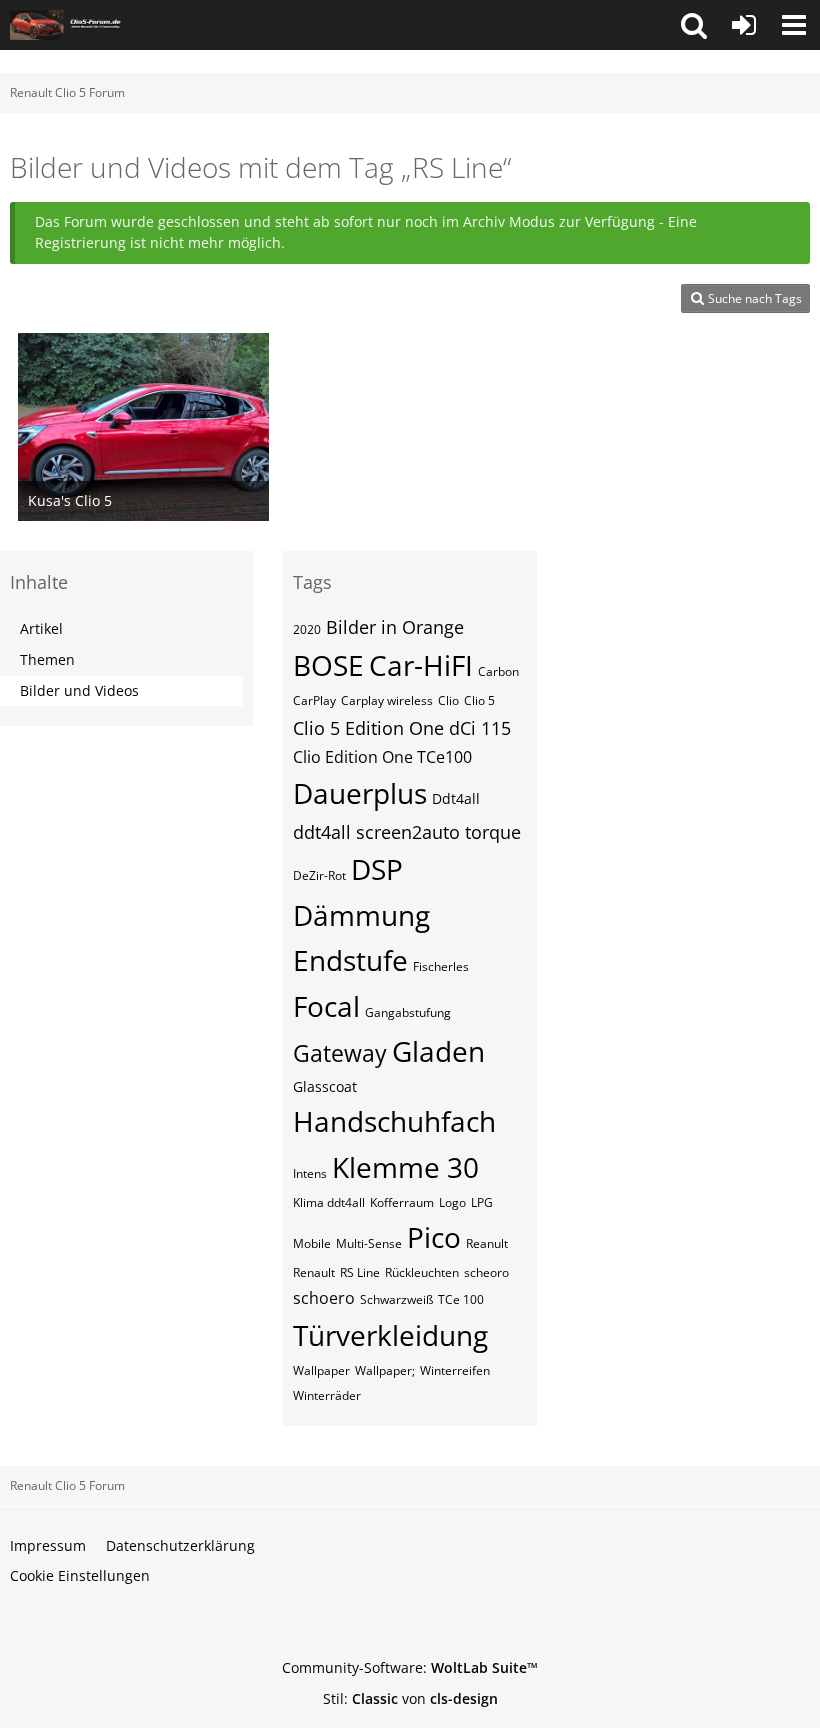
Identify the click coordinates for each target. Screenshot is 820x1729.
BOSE (328, 665)
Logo (452, 1202)
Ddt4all (456, 798)
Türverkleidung (390, 1335)
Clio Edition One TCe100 (382, 757)
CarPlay (314, 700)
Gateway (340, 1053)
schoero (324, 1298)
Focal (326, 1006)
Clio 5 (479, 700)
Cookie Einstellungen (80, 1575)
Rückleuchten (422, 1272)
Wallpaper (321, 1370)
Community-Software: (410, 1667)
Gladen (438, 1051)
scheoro (486, 1272)
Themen (47, 659)
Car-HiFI (421, 665)
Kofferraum (402, 1202)
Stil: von (410, 1698)
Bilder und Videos (79, 690)
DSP (377, 869)
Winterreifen (455, 1370)
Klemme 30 (405, 1167)
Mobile (312, 1243)
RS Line (360, 1272)
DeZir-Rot (319, 875)
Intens (310, 1173)
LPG (482, 1202)
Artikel (41, 628)
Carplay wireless (387, 700)
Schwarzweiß (396, 1299)
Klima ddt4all (329, 1202)
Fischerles (441, 966)
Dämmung (361, 915)
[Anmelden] (744, 25)
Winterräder (327, 1395)
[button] (694, 25)
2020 (307, 629)
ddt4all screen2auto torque (407, 832)
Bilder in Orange (395, 627)
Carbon (498, 671)
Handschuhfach (394, 1121)
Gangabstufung (408, 1012)
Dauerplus (360, 793)
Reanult (487, 1243)
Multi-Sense (369, 1243)
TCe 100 (461, 1299)
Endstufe (350, 960)
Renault (314, 1272)
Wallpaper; (385, 1370)
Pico (434, 1237)
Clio (448, 700)
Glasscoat (325, 1086)
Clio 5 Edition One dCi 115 (402, 728)
